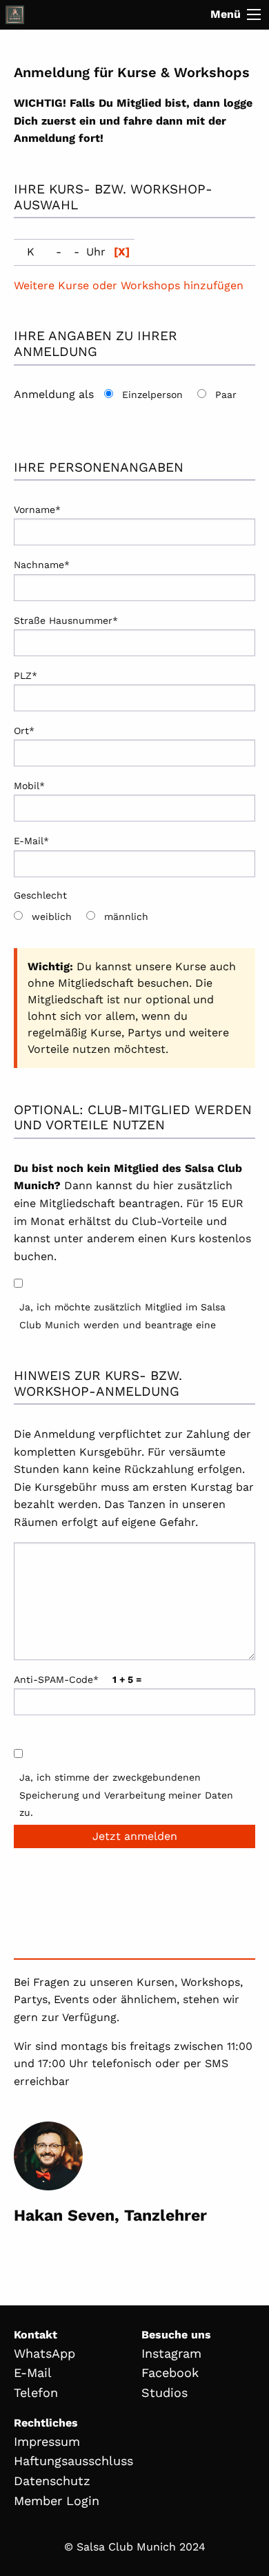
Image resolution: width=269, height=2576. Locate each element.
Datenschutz (52, 2481)
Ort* (24, 731)
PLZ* (26, 676)
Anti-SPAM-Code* (78, 1679)
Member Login (57, 2501)
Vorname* (37, 510)
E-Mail (33, 2373)
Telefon (36, 2392)
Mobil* (29, 786)
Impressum (47, 2441)
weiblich (52, 917)
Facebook (170, 2373)
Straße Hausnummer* (66, 620)
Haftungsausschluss (73, 2461)
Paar (226, 395)
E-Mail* (31, 841)
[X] (122, 252)
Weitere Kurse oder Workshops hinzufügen (129, 285)
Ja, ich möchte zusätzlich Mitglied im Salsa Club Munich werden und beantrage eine (122, 1316)
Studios (165, 2392)
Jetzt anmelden (135, 1836)
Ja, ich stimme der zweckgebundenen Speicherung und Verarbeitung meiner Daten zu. (126, 1794)
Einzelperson (152, 395)
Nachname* (42, 565)
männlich (126, 917)
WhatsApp (44, 2353)
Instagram (171, 2353)
